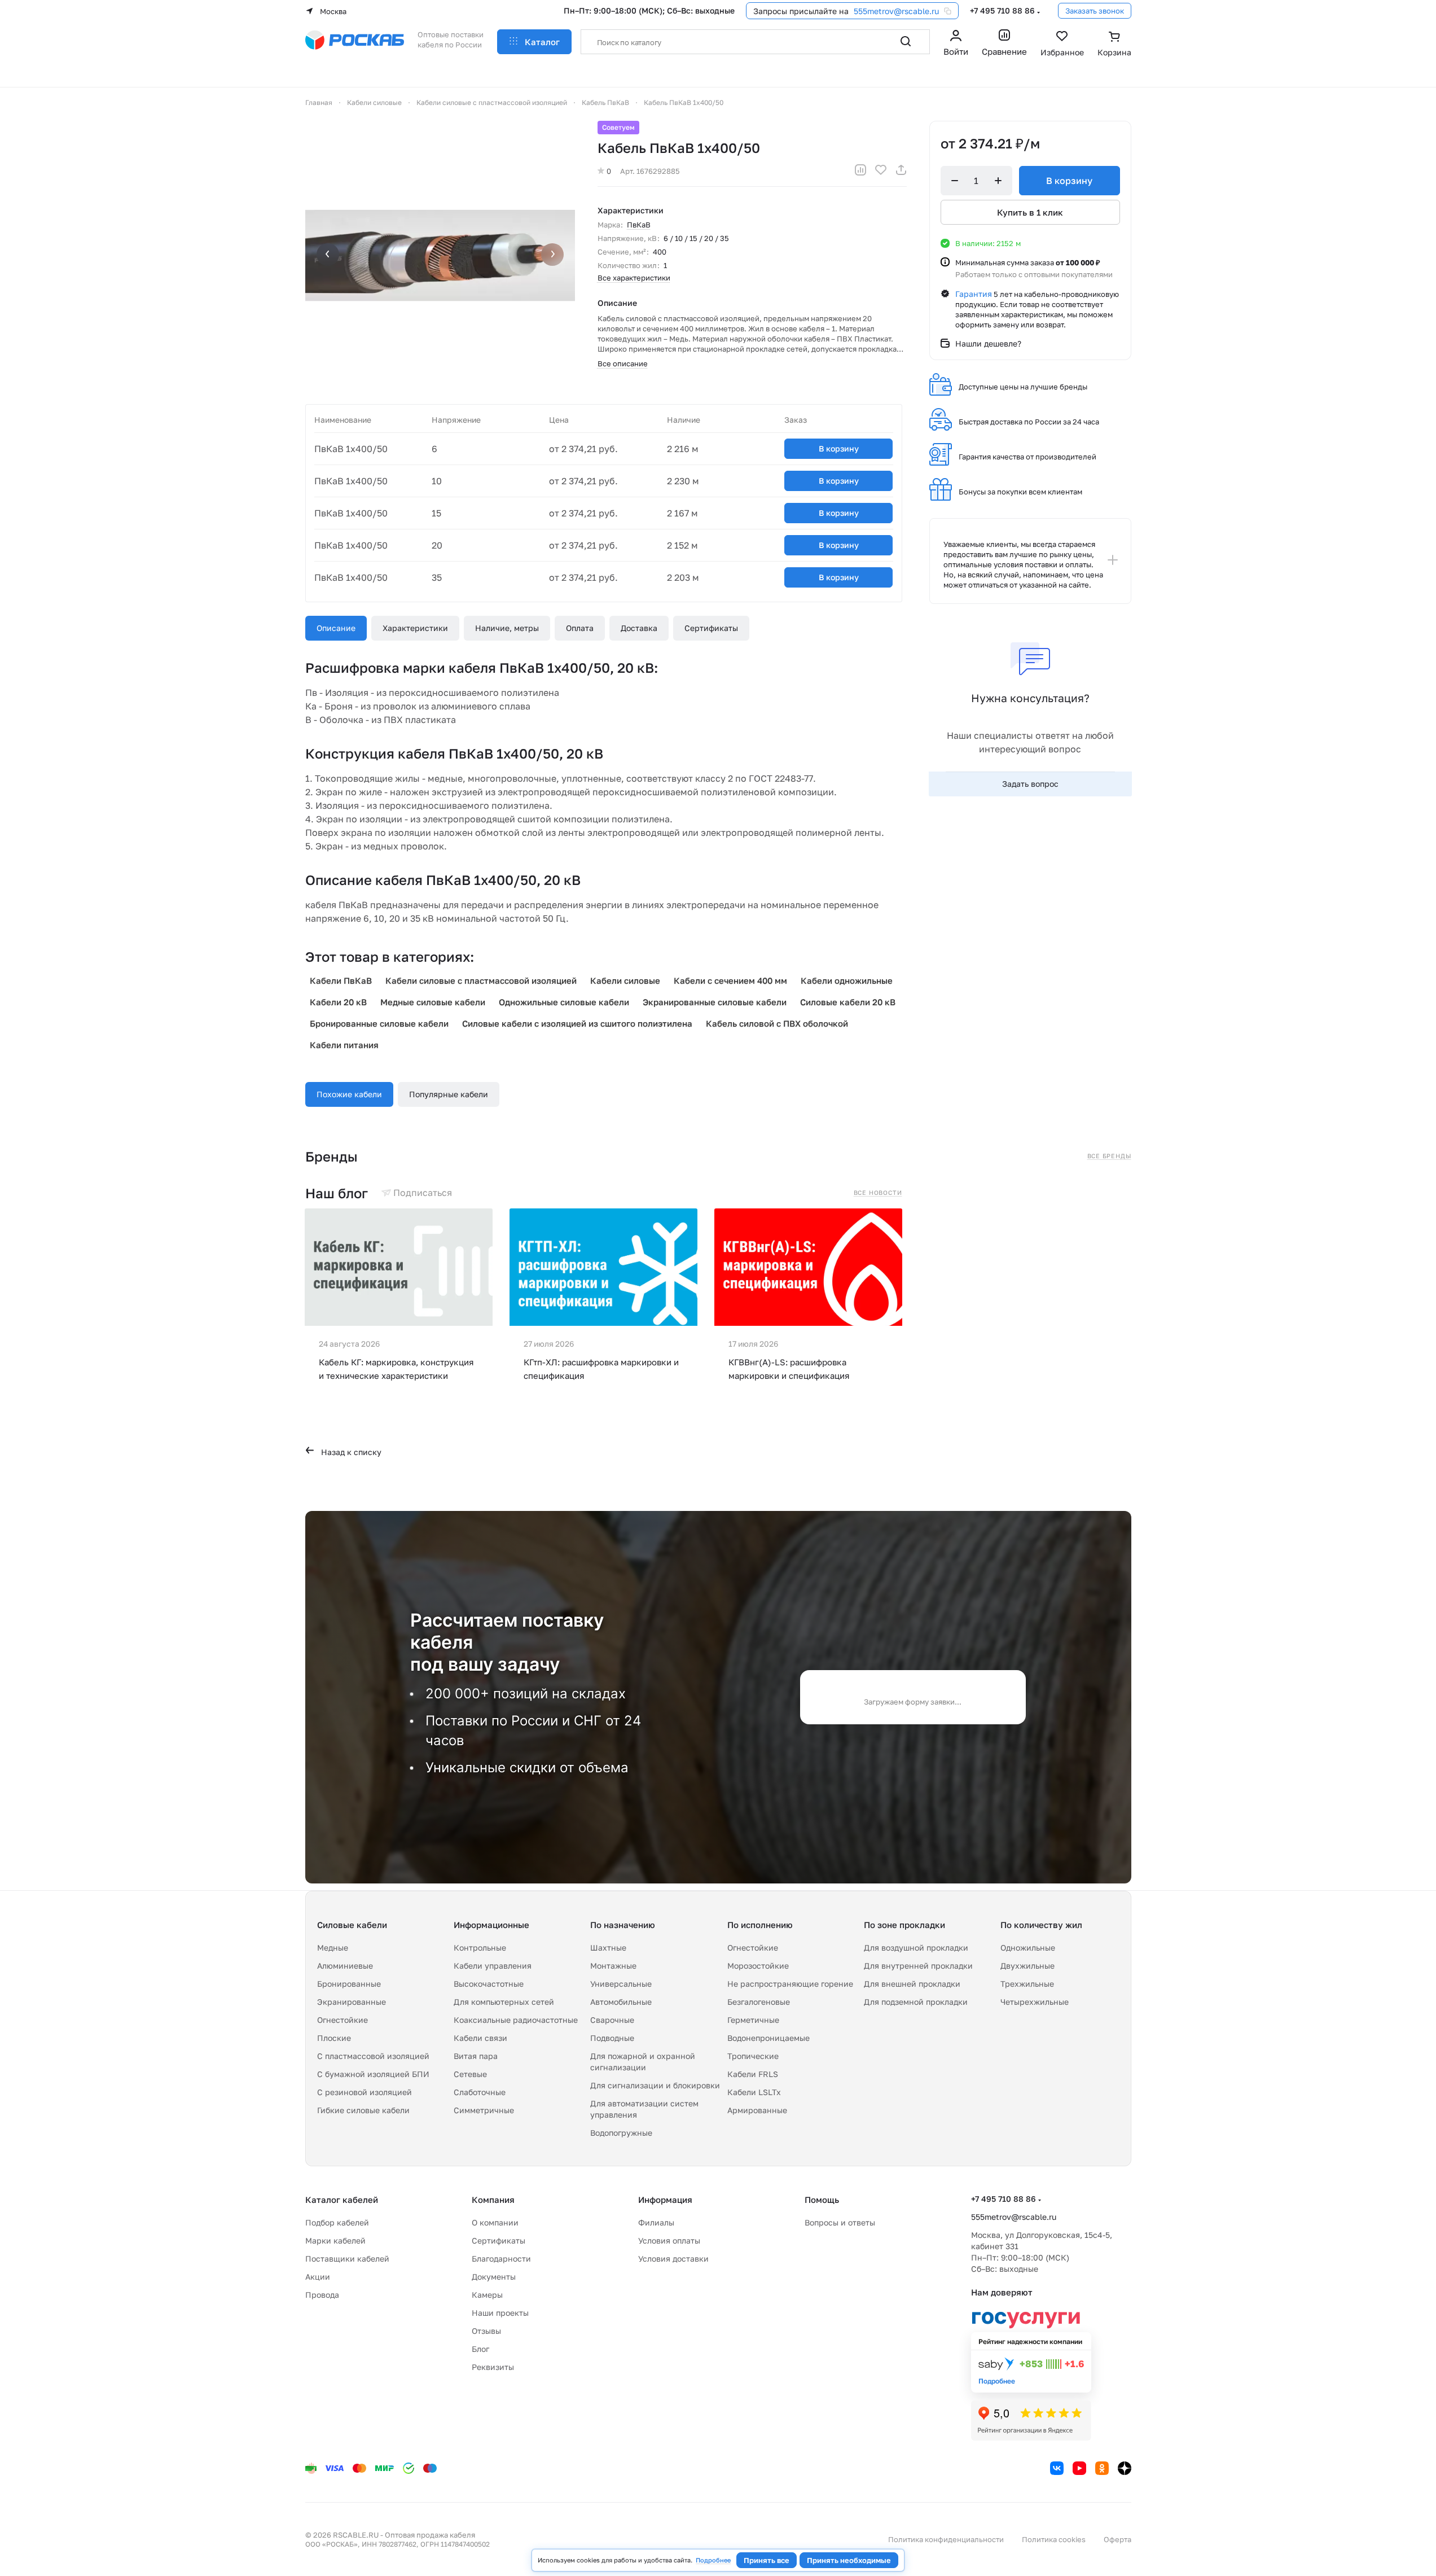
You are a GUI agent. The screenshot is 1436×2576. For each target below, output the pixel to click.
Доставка (639, 628)
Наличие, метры (507, 628)
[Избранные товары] (1062, 45)
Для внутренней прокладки (918, 1966)
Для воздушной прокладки (916, 1948)
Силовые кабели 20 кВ (848, 1002)
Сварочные (612, 2020)
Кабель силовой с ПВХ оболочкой (777, 1023)
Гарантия (974, 294)
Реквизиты (493, 2367)
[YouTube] (1079, 2468)
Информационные (491, 1925)
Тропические (753, 2056)
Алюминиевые (345, 1966)
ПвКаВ (639, 225)
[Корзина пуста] (1114, 45)
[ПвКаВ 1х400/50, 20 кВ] (440, 256)
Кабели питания (344, 1045)
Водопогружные (621, 2133)
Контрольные (480, 1948)
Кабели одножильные (847, 980)
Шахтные (608, 1948)
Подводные (612, 2038)
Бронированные (349, 1984)
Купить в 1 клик (1030, 212)
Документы (494, 2277)
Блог (480, 2349)
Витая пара (476, 2056)
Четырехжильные (1035, 2002)
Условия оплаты (669, 2240)
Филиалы (656, 2222)
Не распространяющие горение (790, 1984)
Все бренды (1109, 1156)
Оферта (1117, 2539)
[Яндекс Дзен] (1125, 2468)
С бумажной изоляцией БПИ (373, 2074)
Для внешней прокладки (912, 1984)
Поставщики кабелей (347, 2259)
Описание (336, 628)
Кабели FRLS (753, 2074)
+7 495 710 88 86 (1002, 10)
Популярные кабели (449, 1094)
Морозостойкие (758, 1966)
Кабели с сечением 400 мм (730, 980)
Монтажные (613, 1966)
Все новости (878, 1193)
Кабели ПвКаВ (341, 980)
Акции (318, 2277)
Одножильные (1028, 1948)
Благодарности (501, 2259)
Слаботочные (480, 2092)
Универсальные (621, 1984)
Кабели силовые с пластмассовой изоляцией (481, 980)
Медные (333, 1948)
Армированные (757, 2110)
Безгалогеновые (759, 2002)
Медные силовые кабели (433, 1002)
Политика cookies (1054, 2539)
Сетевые (470, 2074)
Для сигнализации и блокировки (655, 2085)
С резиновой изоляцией (365, 2092)
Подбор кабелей (337, 2222)
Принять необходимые (849, 2560)
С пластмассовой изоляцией (373, 2056)
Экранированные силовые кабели (715, 1002)
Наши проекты (500, 2313)
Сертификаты (711, 628)
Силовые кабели (352, 1925)
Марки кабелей (335, 2240)
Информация (665, 2200)
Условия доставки (673, 2259)
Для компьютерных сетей (504, 2002)
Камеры (487, 2295)
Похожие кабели (349, 1094)
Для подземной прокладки (916, 2002)
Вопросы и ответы (840, 2222)
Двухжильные (1027, 1966)
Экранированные (352, 2002)
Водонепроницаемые (768, 2038)
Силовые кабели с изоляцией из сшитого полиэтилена (577, 1023)
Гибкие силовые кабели (363, 2110)
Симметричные (484, 2110)
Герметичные (753, 2020)
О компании (495, 2222)
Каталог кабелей (342, 2200)
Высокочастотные (489, 1984)
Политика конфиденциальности (946, 2539)
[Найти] (906, 42)
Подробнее (713, 2560)
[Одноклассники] (1102, 2468)
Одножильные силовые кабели (564, 1002)
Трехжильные (1027, 1984)
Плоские (334, 2038)
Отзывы (486, 2331)
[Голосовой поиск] (881, 42)
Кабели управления (493, 1966)
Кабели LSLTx (754, 2092)
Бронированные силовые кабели (379, 1023)
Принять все (767, 2560)
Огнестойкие (342, 2020)
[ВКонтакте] (1057, 2468)
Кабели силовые (625, 980)
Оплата (580, 628)
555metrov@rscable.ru (896, 11)
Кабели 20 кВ (338, 1002)
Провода (322, 2295)
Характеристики (415, 628)
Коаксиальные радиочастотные (516, 2020)
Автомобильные (621, 2002)
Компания (493, 2200)
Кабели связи (480, 2038)
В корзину (839, 448)
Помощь (822, 2200)
